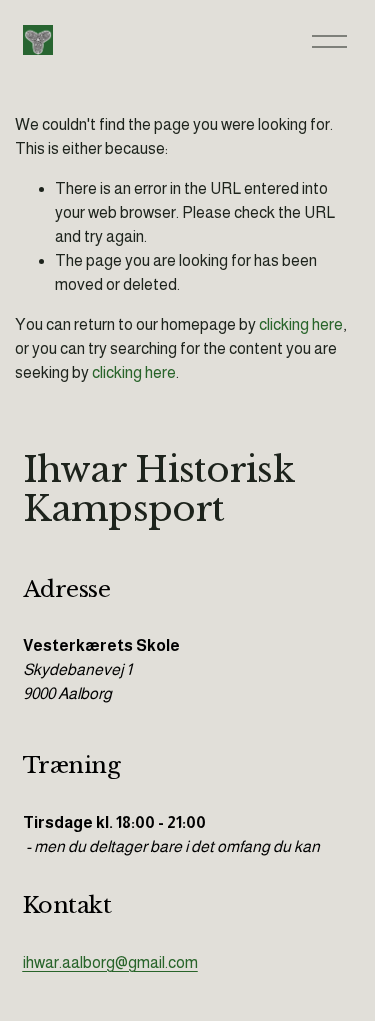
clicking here (301, 324)
